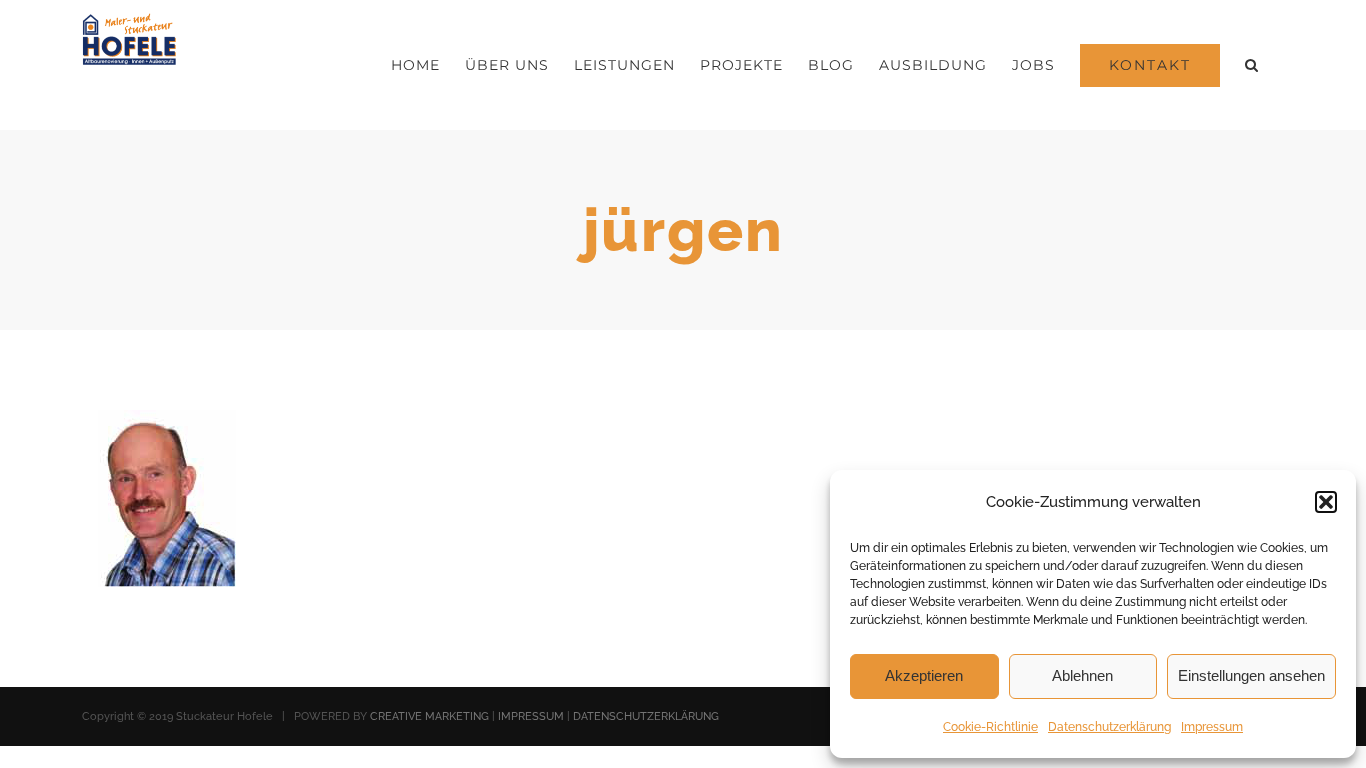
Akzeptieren (924, 675)
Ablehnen (1082, 675)
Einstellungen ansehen (1251, 675)
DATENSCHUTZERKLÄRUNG (646, 716)
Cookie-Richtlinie (990, 727)
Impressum (1212, 727)
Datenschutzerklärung (1109, 727)
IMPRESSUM (531, 716)
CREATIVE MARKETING (429, 716)
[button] (1326, 502)
